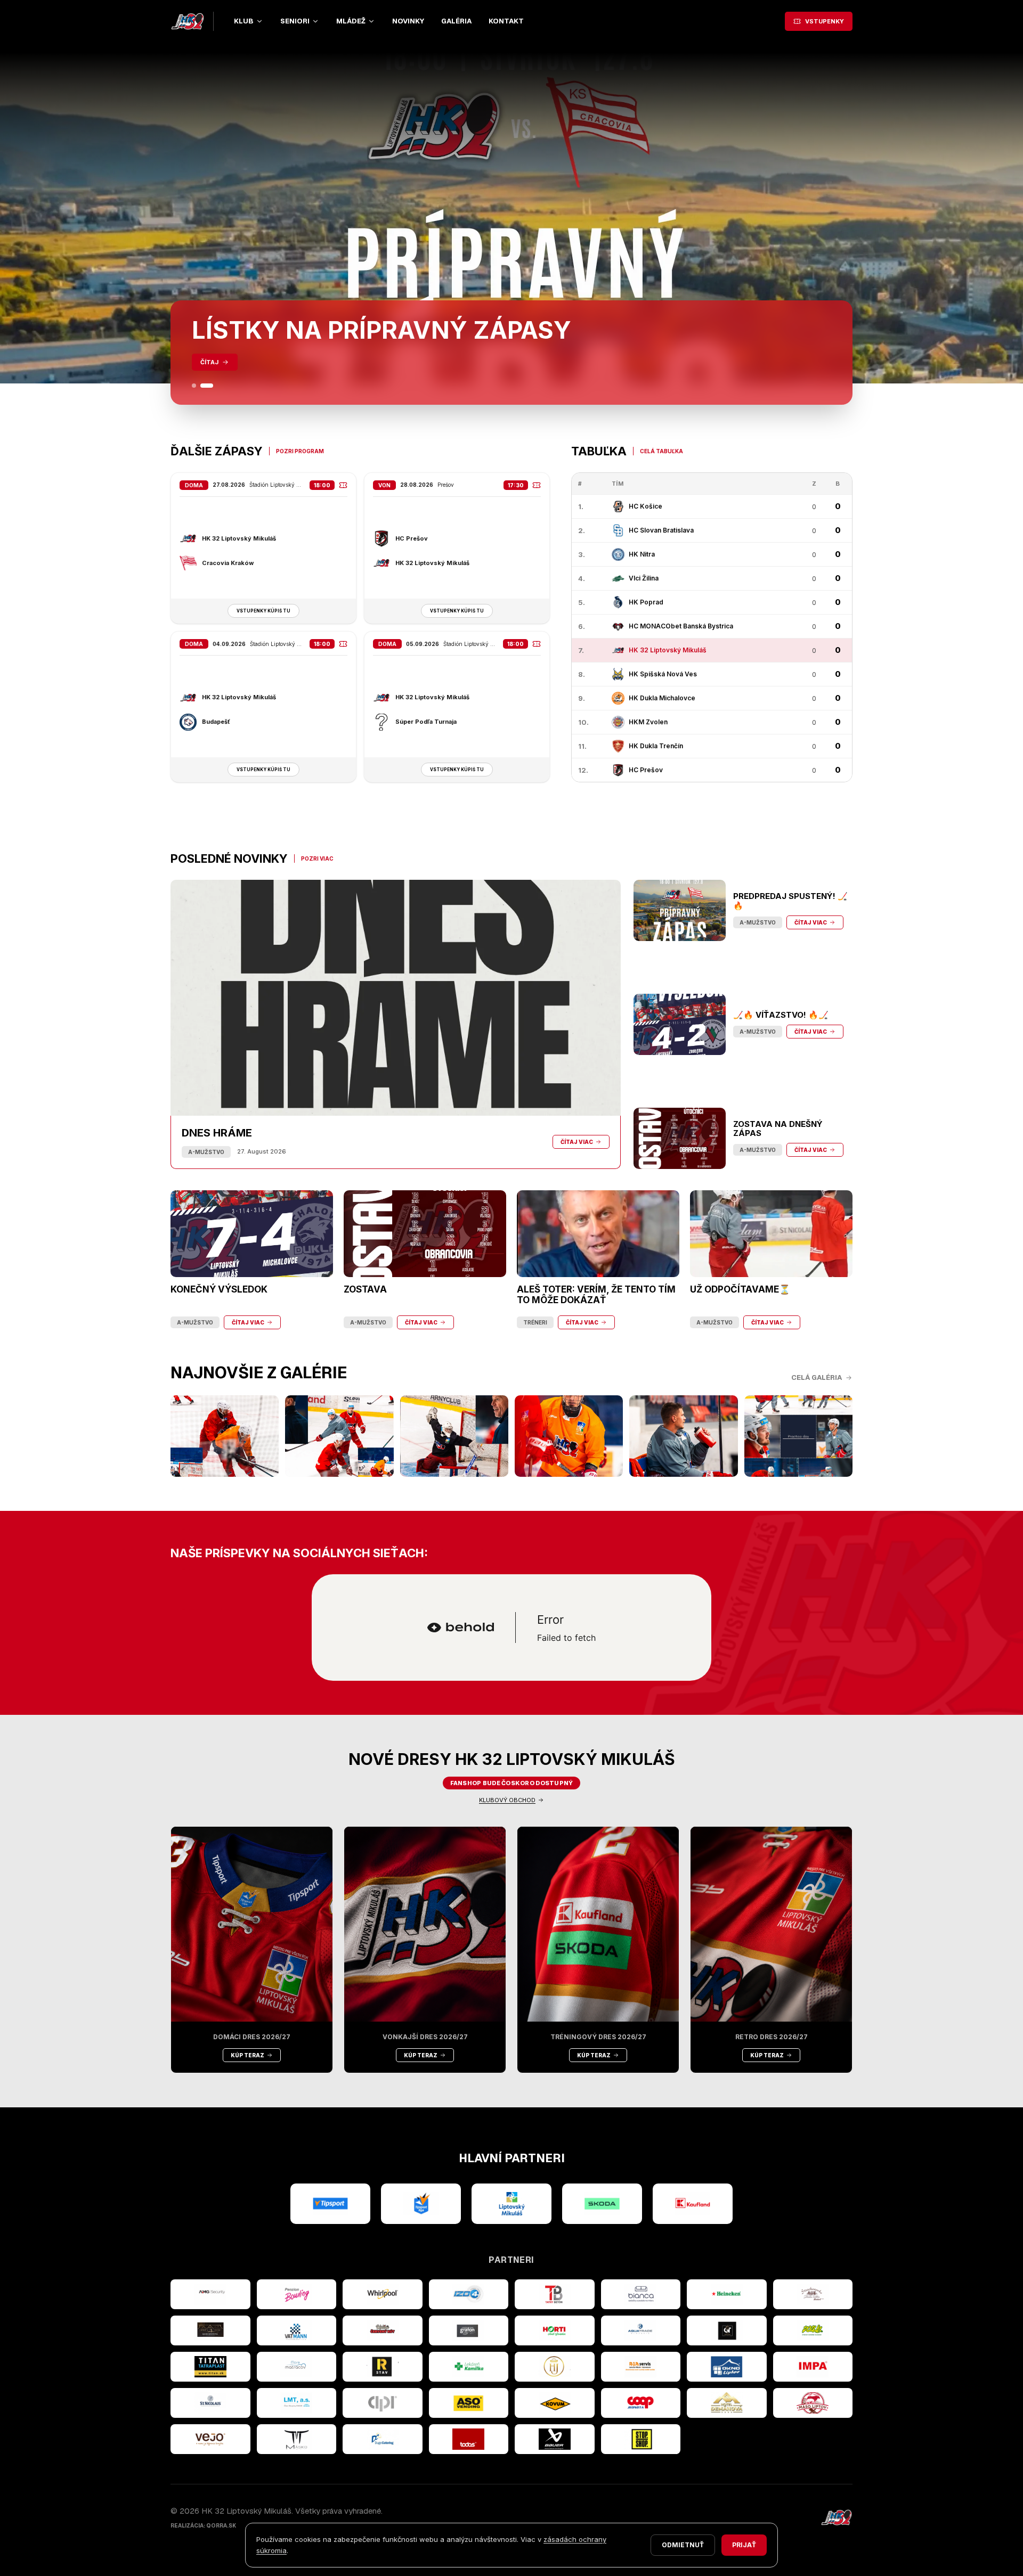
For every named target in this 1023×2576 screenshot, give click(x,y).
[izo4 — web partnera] (469, 2294)
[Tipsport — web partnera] (330, 2204)
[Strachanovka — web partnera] (813, 2294)
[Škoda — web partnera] (602, 2204)
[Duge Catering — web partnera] (383, 2439)
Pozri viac (317, 858)
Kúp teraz (247, 2055)
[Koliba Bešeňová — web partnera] (210, 2330)
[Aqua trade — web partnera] (641, 2330)
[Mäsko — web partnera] (297, 2439)
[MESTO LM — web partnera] (511, 2204)
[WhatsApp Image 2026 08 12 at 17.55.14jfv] (339, 1436)
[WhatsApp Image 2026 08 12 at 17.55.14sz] (225, 1436)
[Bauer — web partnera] (555, 2439)
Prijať (744, 2545)
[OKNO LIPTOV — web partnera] (727, 2367)
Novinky (408, 21)
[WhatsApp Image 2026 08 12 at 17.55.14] (683, 1436)
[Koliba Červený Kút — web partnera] (383, 2330)
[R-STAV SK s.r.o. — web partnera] (383, 2367)
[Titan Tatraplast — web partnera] (210, 2367)
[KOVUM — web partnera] (555, 2403)
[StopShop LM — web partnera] (641, 2439)
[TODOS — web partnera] (469, 2439)
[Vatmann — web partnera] (297, 2330)
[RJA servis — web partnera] (641, 2367)
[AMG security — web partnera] (210, 2294)
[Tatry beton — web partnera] (555, 2294)
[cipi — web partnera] (383, 2403)
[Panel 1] (194, 386)
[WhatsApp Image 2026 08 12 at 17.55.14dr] (569, 1436)
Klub (244, 21)
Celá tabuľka (661, 451)
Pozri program (300, 451)
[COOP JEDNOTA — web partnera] (641, 2403)
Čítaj (209, 362)
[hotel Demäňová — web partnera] (727, 2403)
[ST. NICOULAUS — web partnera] (210, 2403)
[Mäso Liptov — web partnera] (813, 2403)
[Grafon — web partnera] (469, 2330)
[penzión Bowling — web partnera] (297, 2294)
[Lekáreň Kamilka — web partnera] (469, 2367)
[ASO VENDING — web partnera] (469, 2403)
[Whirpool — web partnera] (383, 2294)
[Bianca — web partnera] (641, 2294)
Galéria (456, 21)
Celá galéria (817, 1377)
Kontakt (506, 21)
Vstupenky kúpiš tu (263, 611)
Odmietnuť (683, 2545)
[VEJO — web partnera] (210, 2439)
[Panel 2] (207, 386)
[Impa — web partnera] (813, 2367)
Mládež (351, 21)
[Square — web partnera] (727, 2330)
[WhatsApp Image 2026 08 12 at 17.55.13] (798, 1436)
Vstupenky (825, 21)
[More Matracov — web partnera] (297, 2367)
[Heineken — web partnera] (727, 2294)
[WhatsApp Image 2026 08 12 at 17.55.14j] (454, 1436)
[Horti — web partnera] (555, 2330)
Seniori (295, 21)
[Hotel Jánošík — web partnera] (555, 2367)
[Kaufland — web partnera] (693, 2204)
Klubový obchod (507, 1800)
